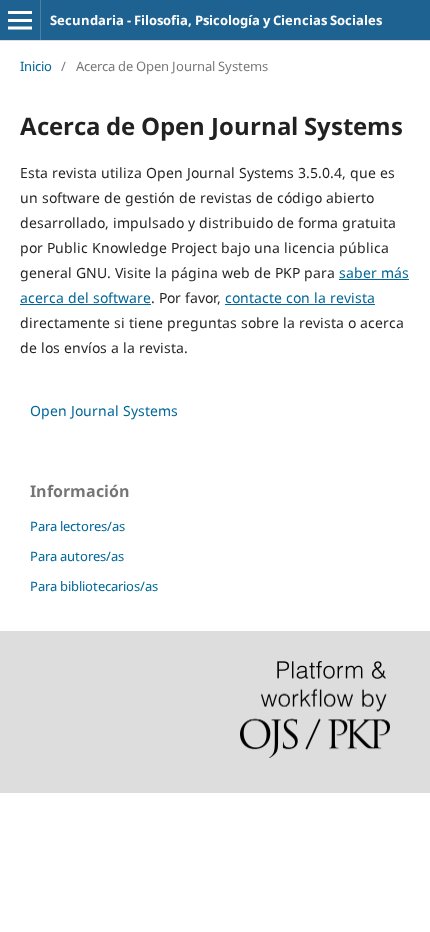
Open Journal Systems (104, 410)
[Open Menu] (20, 20)
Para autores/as (77, 556)
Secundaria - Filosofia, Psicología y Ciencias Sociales (216, 20)
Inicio (36, 66)
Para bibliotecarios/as (94, 586)
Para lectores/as (77, 526)
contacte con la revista (300, 297)
